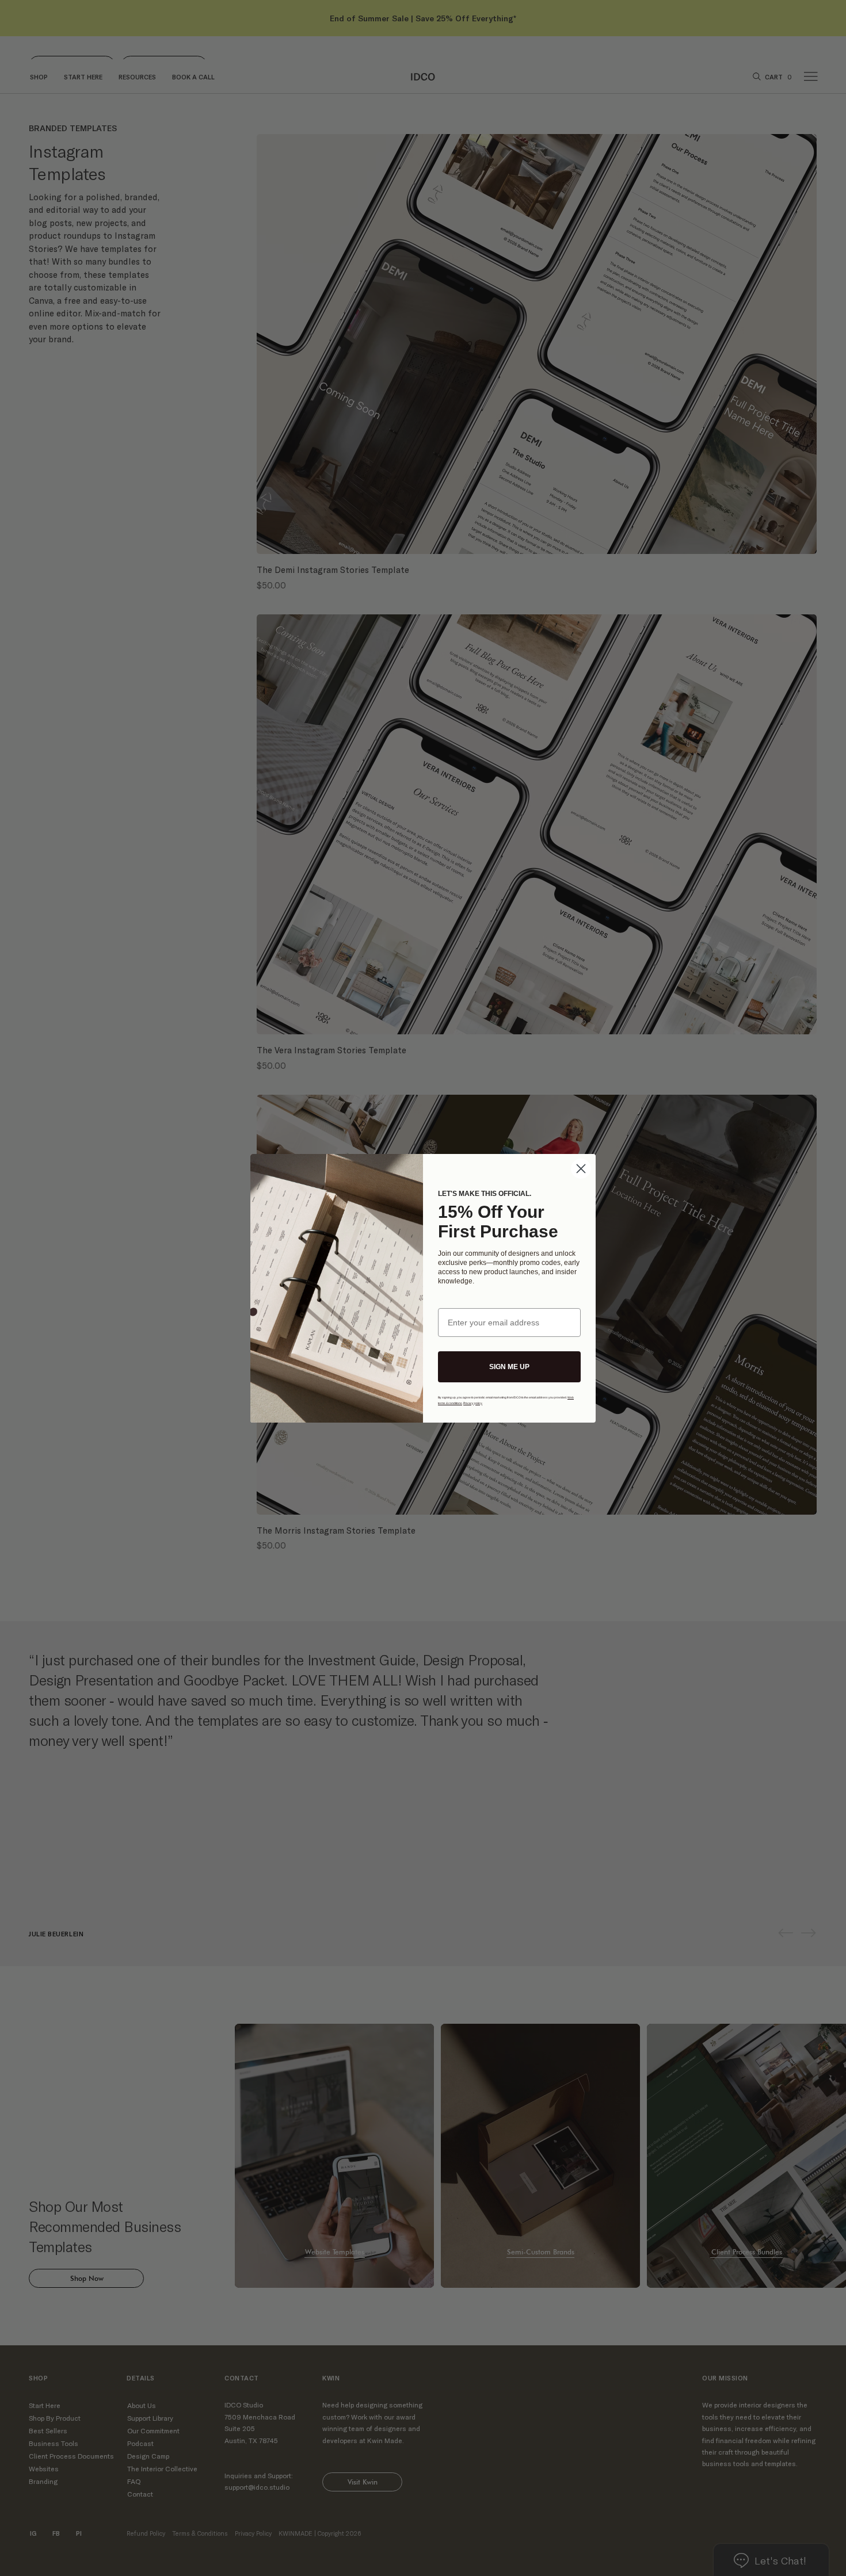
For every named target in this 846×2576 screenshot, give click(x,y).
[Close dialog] (581, 1169)
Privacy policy (473, 1403)
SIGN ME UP (509, 1367)
